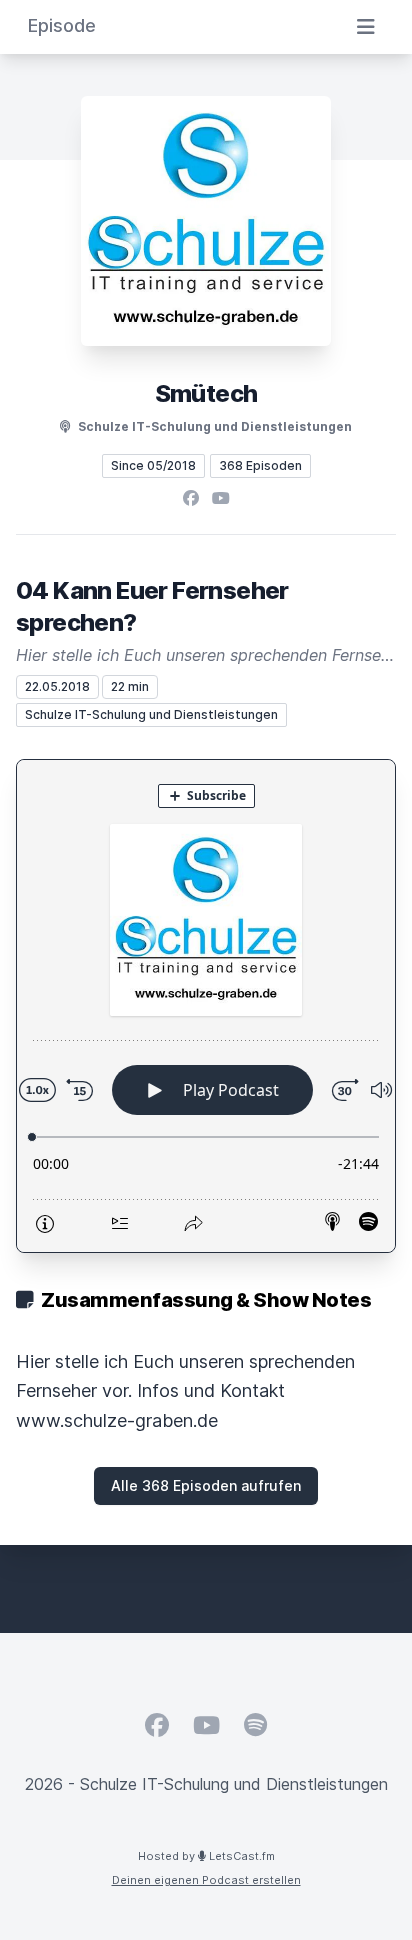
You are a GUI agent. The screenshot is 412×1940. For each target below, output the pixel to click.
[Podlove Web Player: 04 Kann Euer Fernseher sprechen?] (206, 1006)
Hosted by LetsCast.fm (206, 1856)
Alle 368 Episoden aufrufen (206, 1485)
